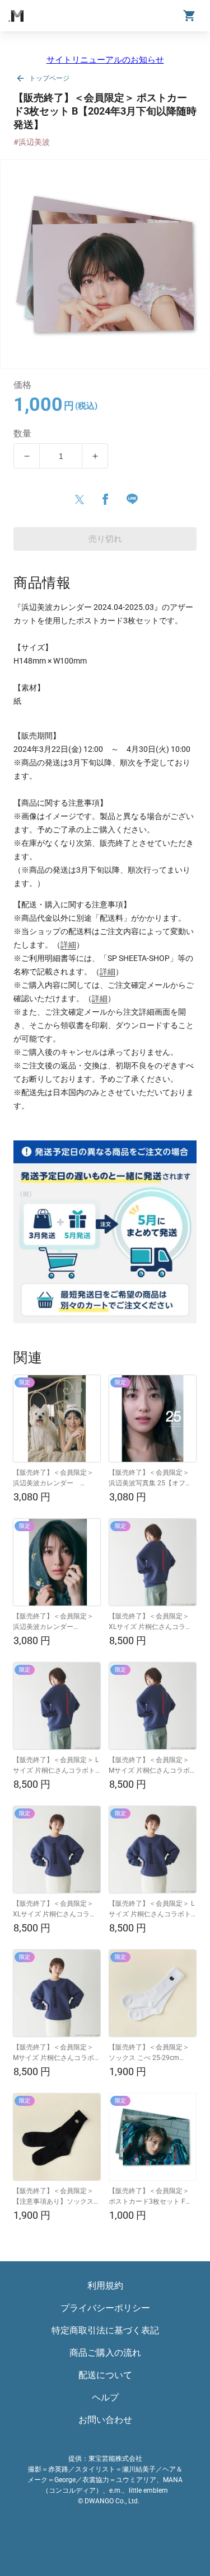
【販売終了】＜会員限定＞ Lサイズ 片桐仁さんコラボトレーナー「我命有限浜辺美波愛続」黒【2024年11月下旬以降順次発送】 (152, 1910)
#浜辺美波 (32, 142)
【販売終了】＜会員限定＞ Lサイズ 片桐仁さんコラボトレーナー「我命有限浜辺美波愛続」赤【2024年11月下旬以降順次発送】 (57, 1766)
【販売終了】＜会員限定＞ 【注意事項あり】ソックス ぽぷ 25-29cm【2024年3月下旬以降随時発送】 (54, 2197)
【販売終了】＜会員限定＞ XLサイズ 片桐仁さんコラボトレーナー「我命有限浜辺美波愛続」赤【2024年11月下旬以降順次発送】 (152, 1622)
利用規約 (105, 2286)
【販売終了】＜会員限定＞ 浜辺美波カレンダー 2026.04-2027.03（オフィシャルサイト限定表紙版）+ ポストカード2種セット (56, 1479)
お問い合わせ (105, 2420)
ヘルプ (105, 2397)
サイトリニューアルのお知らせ (105, 60)
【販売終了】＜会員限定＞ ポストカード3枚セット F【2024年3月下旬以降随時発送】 (152, 2197)
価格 (23, 385)
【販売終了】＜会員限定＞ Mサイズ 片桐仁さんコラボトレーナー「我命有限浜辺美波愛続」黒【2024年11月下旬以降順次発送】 (57, 2053)
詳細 (68, 945)
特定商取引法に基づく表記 (105, 2330)
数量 (23, 434)
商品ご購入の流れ (105, 2353)
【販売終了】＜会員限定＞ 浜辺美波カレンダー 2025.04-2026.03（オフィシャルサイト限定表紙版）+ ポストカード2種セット (56, 1622)
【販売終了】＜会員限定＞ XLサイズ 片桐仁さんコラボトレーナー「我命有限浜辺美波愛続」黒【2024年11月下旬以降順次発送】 (57, 1910)
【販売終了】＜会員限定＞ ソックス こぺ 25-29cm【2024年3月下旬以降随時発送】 (152, 2053)
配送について (105, 2375)
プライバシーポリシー (105, 2308)
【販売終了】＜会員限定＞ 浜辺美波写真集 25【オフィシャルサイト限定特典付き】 (152, 1479)
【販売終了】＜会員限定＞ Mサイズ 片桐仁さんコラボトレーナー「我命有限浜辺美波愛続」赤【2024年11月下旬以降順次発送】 (152, 1766)
